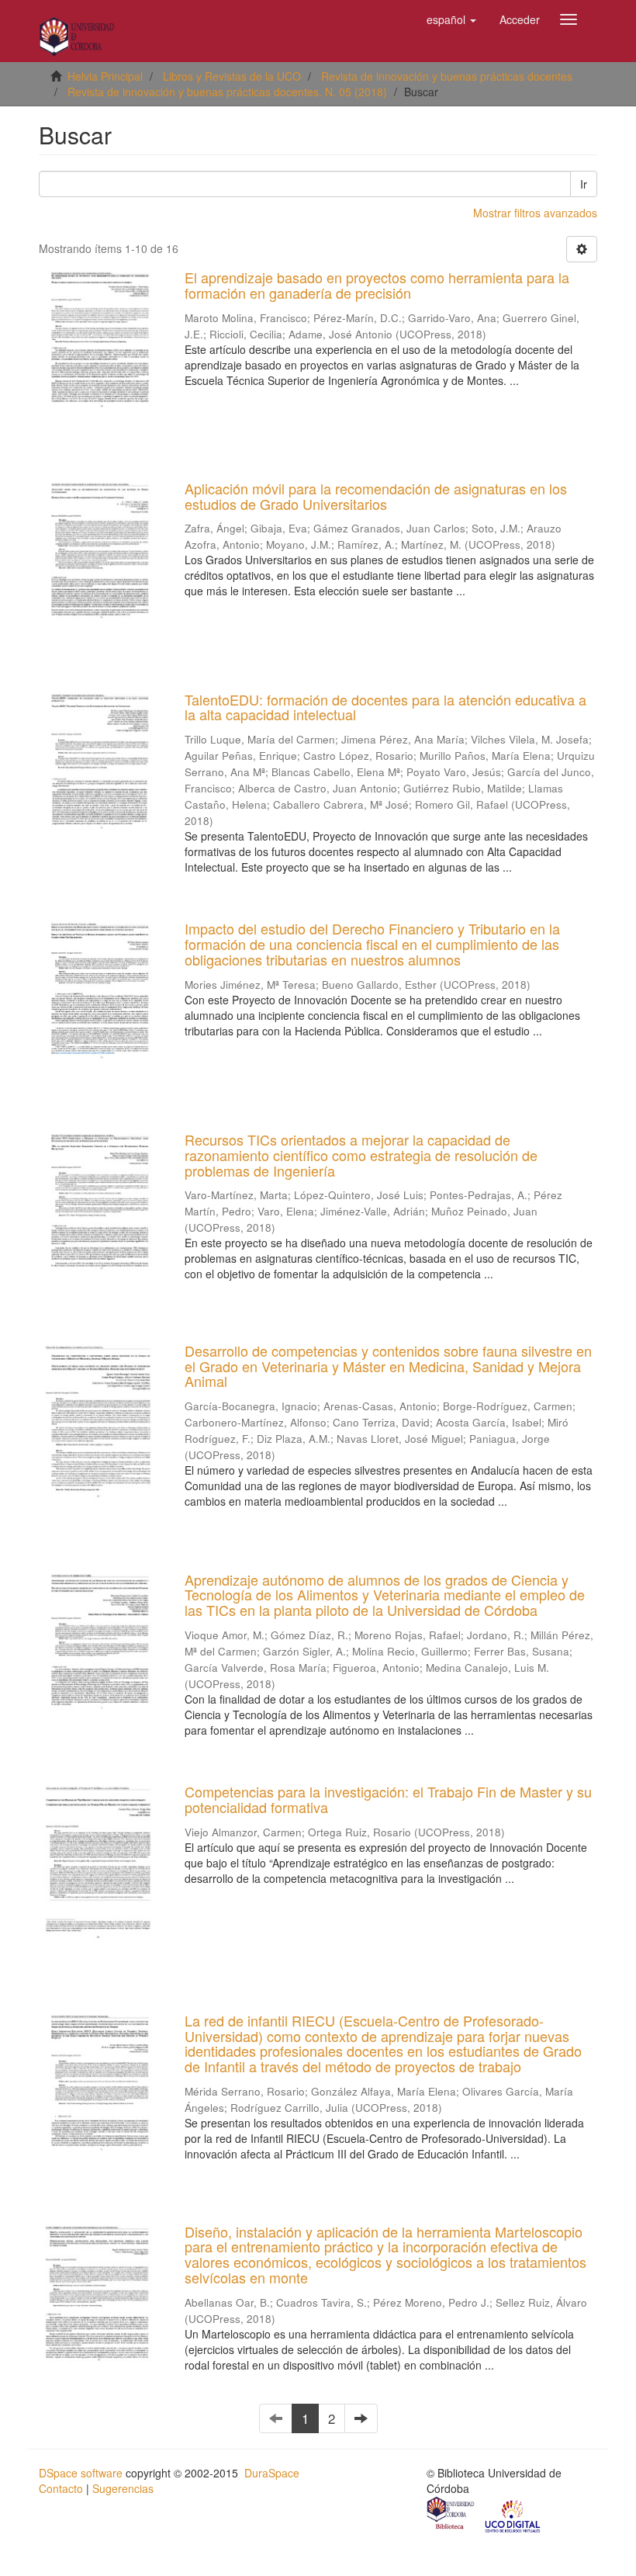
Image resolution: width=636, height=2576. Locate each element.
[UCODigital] (513, 2515)
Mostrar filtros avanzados (535, 213)
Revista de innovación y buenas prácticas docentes (447, 76)
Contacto (61, 2488)
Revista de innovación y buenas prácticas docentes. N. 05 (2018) (227, 92)
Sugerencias (123, 2488)
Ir (584, 184)
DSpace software (81, 2473)
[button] (451, 19)
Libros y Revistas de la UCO (232, 76)
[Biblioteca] (451, 2515)
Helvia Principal (105, 76)
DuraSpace (272, 2473)
